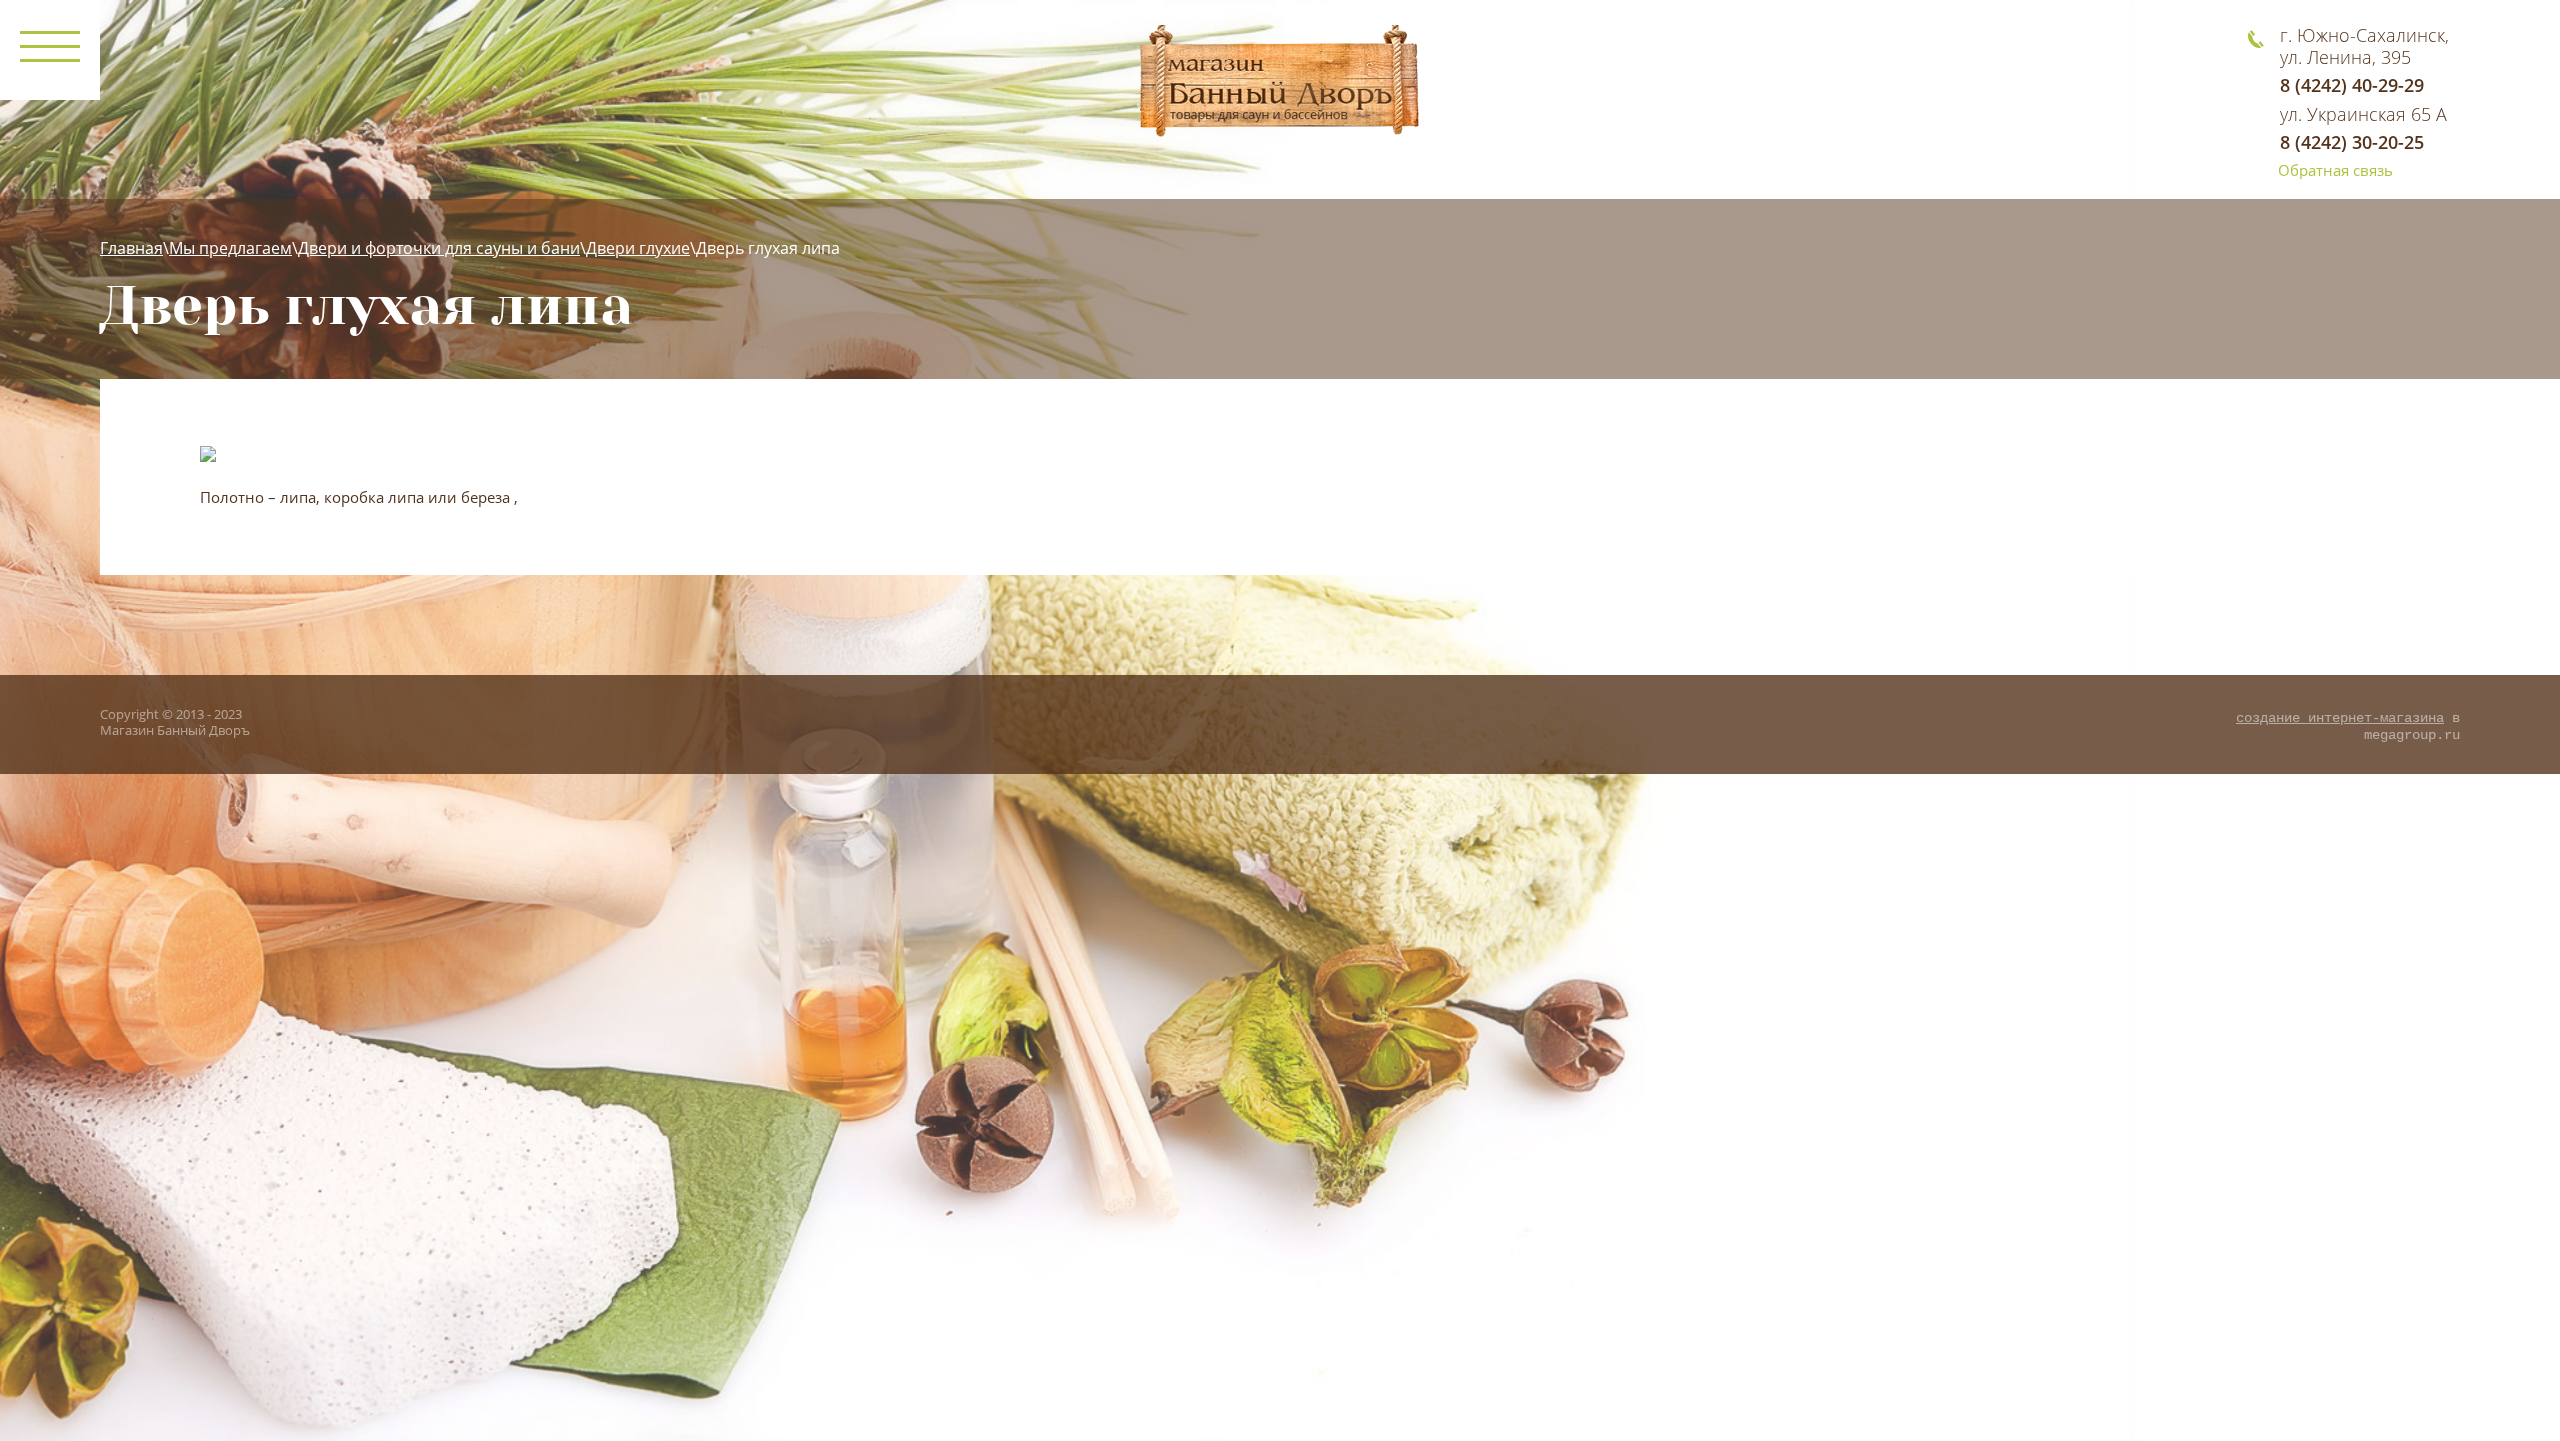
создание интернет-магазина (2340, 718)
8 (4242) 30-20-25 (2352, 142)
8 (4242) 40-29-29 (2352, 85)
